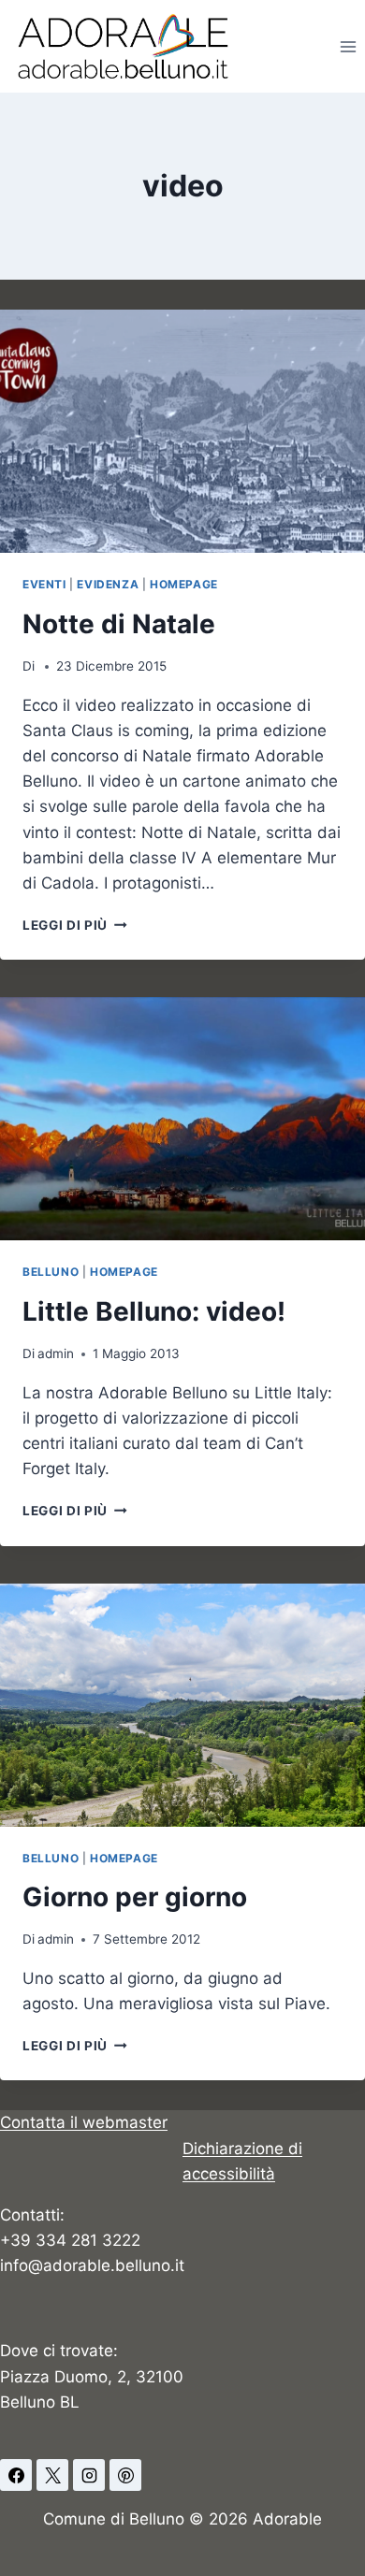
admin (56, 1353)
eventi (44, 584)
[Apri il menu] (348, 46)
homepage (184, 584)
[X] (52, 2475)
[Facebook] (16, 2475)
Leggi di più (75, 925)
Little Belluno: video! (154, 1311)
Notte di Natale (119, 624)
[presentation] (182, 431)
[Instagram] (89, 2475)
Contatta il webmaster (84, 2122)
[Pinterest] (125, 2475)
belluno (51, 1272)
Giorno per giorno (135, 1897)
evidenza (108, 584)
